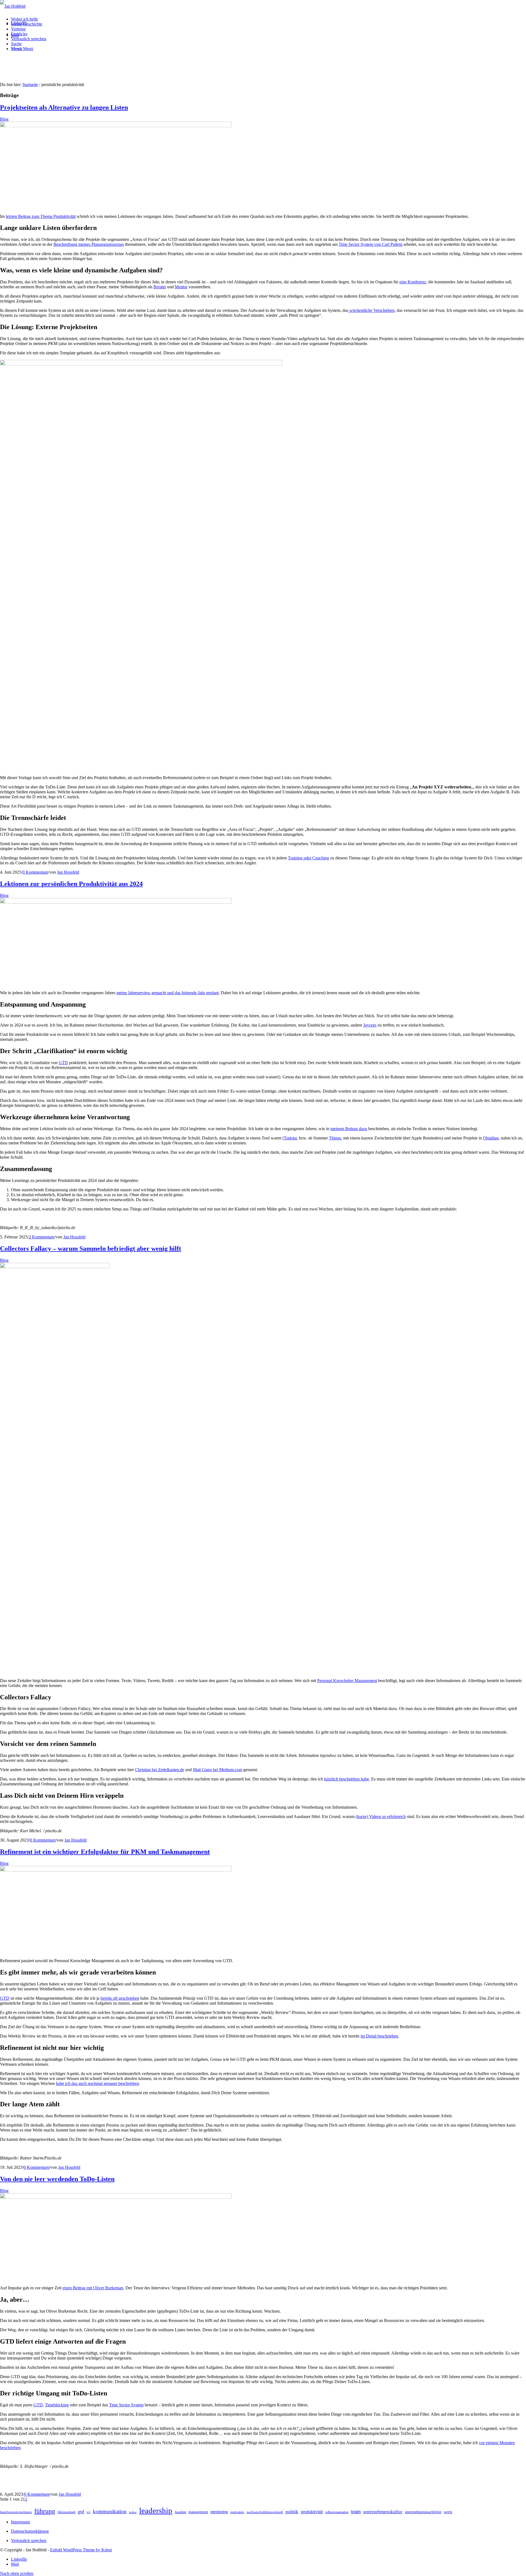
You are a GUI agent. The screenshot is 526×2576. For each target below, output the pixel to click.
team (356, 2511)
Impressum (20, 2522)
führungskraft (66, 2512)
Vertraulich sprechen (29, 2541)
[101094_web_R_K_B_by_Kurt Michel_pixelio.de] (55, 1267)
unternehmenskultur (383, 2512)
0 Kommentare (35, 872)
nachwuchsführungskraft (265, 2512)
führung (45, 2511)
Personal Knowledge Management (347, 1681)
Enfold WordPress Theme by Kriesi (81, 2550)
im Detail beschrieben (379, 2036)
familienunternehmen (16, 2512)
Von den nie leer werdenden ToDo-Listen (57, 2179)
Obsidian (491, 1138)
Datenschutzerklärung (30, 2531)
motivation (237, 2512)
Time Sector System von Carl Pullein (371, 244)
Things (335, 1138)
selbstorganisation (337, 2512)
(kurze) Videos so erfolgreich (381, 1816)
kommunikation (110, 2511)
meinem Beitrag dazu (349, 1129)
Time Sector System (126, 2405)
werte (448, 2512)
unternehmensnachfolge (423, 2512)
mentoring (219, 2512)
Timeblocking (57, 2405)
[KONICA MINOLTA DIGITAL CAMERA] (116, 2197)
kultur (133, 2512)
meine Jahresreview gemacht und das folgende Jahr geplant (168, 993)
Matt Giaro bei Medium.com (218, 1770)
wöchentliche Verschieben (371, 310)
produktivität (312, 2512)
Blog (4, 119)
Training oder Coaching (308, 858)
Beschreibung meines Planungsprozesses (89, 244)
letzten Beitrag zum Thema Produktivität (41, 216)
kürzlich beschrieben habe (347, 1779)
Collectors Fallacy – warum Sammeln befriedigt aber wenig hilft (91, 1249)
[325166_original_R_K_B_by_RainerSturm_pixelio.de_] (116, 1870)
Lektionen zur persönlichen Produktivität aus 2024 (71, 884)
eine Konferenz (413, 282)
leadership (156, 2511)
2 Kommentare (42, 1237)
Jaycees (370, 1025)
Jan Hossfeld (68, 872)
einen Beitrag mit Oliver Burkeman (93, 2288)
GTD (63, 1063)
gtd (81, 2512)
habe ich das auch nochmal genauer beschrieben (97, 2083)
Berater (160, 287)
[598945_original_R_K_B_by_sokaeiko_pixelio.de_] (116, 902)
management (198, 2512)
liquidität (180, 2512)
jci (88, 2512)
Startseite (30, 85)
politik (292, 2512)
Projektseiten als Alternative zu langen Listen (64, 107)
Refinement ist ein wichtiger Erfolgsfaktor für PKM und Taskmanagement (105, 1852)
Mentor (181, 287)
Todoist (290, 1138)
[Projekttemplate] (116, 126)
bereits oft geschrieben (120, 1998)
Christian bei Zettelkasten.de (160, 1770)
